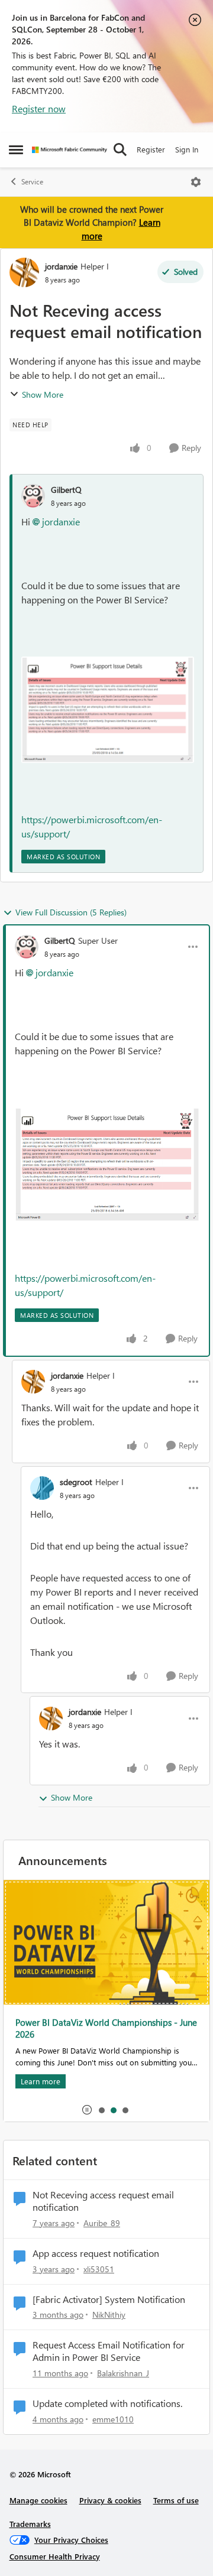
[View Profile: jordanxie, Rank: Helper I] (24, 272)
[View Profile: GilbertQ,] (33, 496)
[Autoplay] (87, 2110)
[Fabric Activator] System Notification (109, 2299)
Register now (39, 108)
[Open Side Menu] (16, 150)
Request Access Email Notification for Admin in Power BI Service (109, 2351)
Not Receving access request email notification (103, 2201)
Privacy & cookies (110, 2500)
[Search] (120, 150)
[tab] (101, 2110)
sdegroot (76, 1482)
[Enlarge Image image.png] (108, 710)
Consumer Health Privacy (55, 2556)
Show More (43, 394)
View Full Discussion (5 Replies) (71, 912)
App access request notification (96, 2253)
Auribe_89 (102, 2223)
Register (151, 149)
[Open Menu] (196, 182)
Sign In (187, 149)
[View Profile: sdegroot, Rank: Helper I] (42, 1488)
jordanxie (61, 266)
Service (32, 182)
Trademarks (30, 2524)
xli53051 (99, 2269)
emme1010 (113, 2419)
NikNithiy (109, 2314)
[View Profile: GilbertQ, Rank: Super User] (27, 947)
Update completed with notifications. (107, 2403)
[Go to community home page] (70, 150)
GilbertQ (66, 490)
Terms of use (176, 2500)
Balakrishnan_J (123, 2373)
